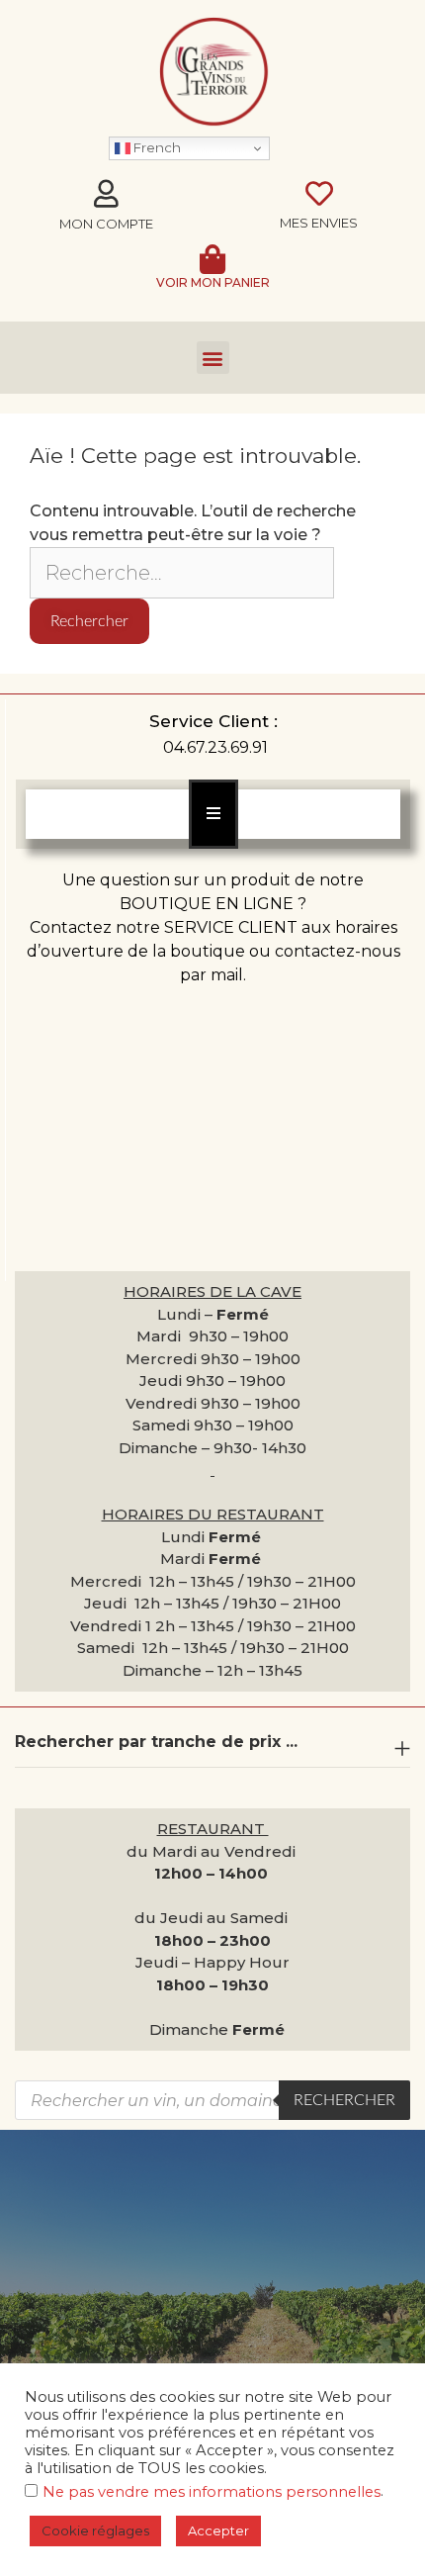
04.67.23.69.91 (215, 747)
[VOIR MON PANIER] (212, 259)
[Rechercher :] (182, 574)
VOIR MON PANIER (213, 282)
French (156, 147)
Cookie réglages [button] (95, 2530)
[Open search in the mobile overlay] (212, 2100)
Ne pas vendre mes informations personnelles (212, 2492)
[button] (213, 358)
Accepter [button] (218, 2530)
